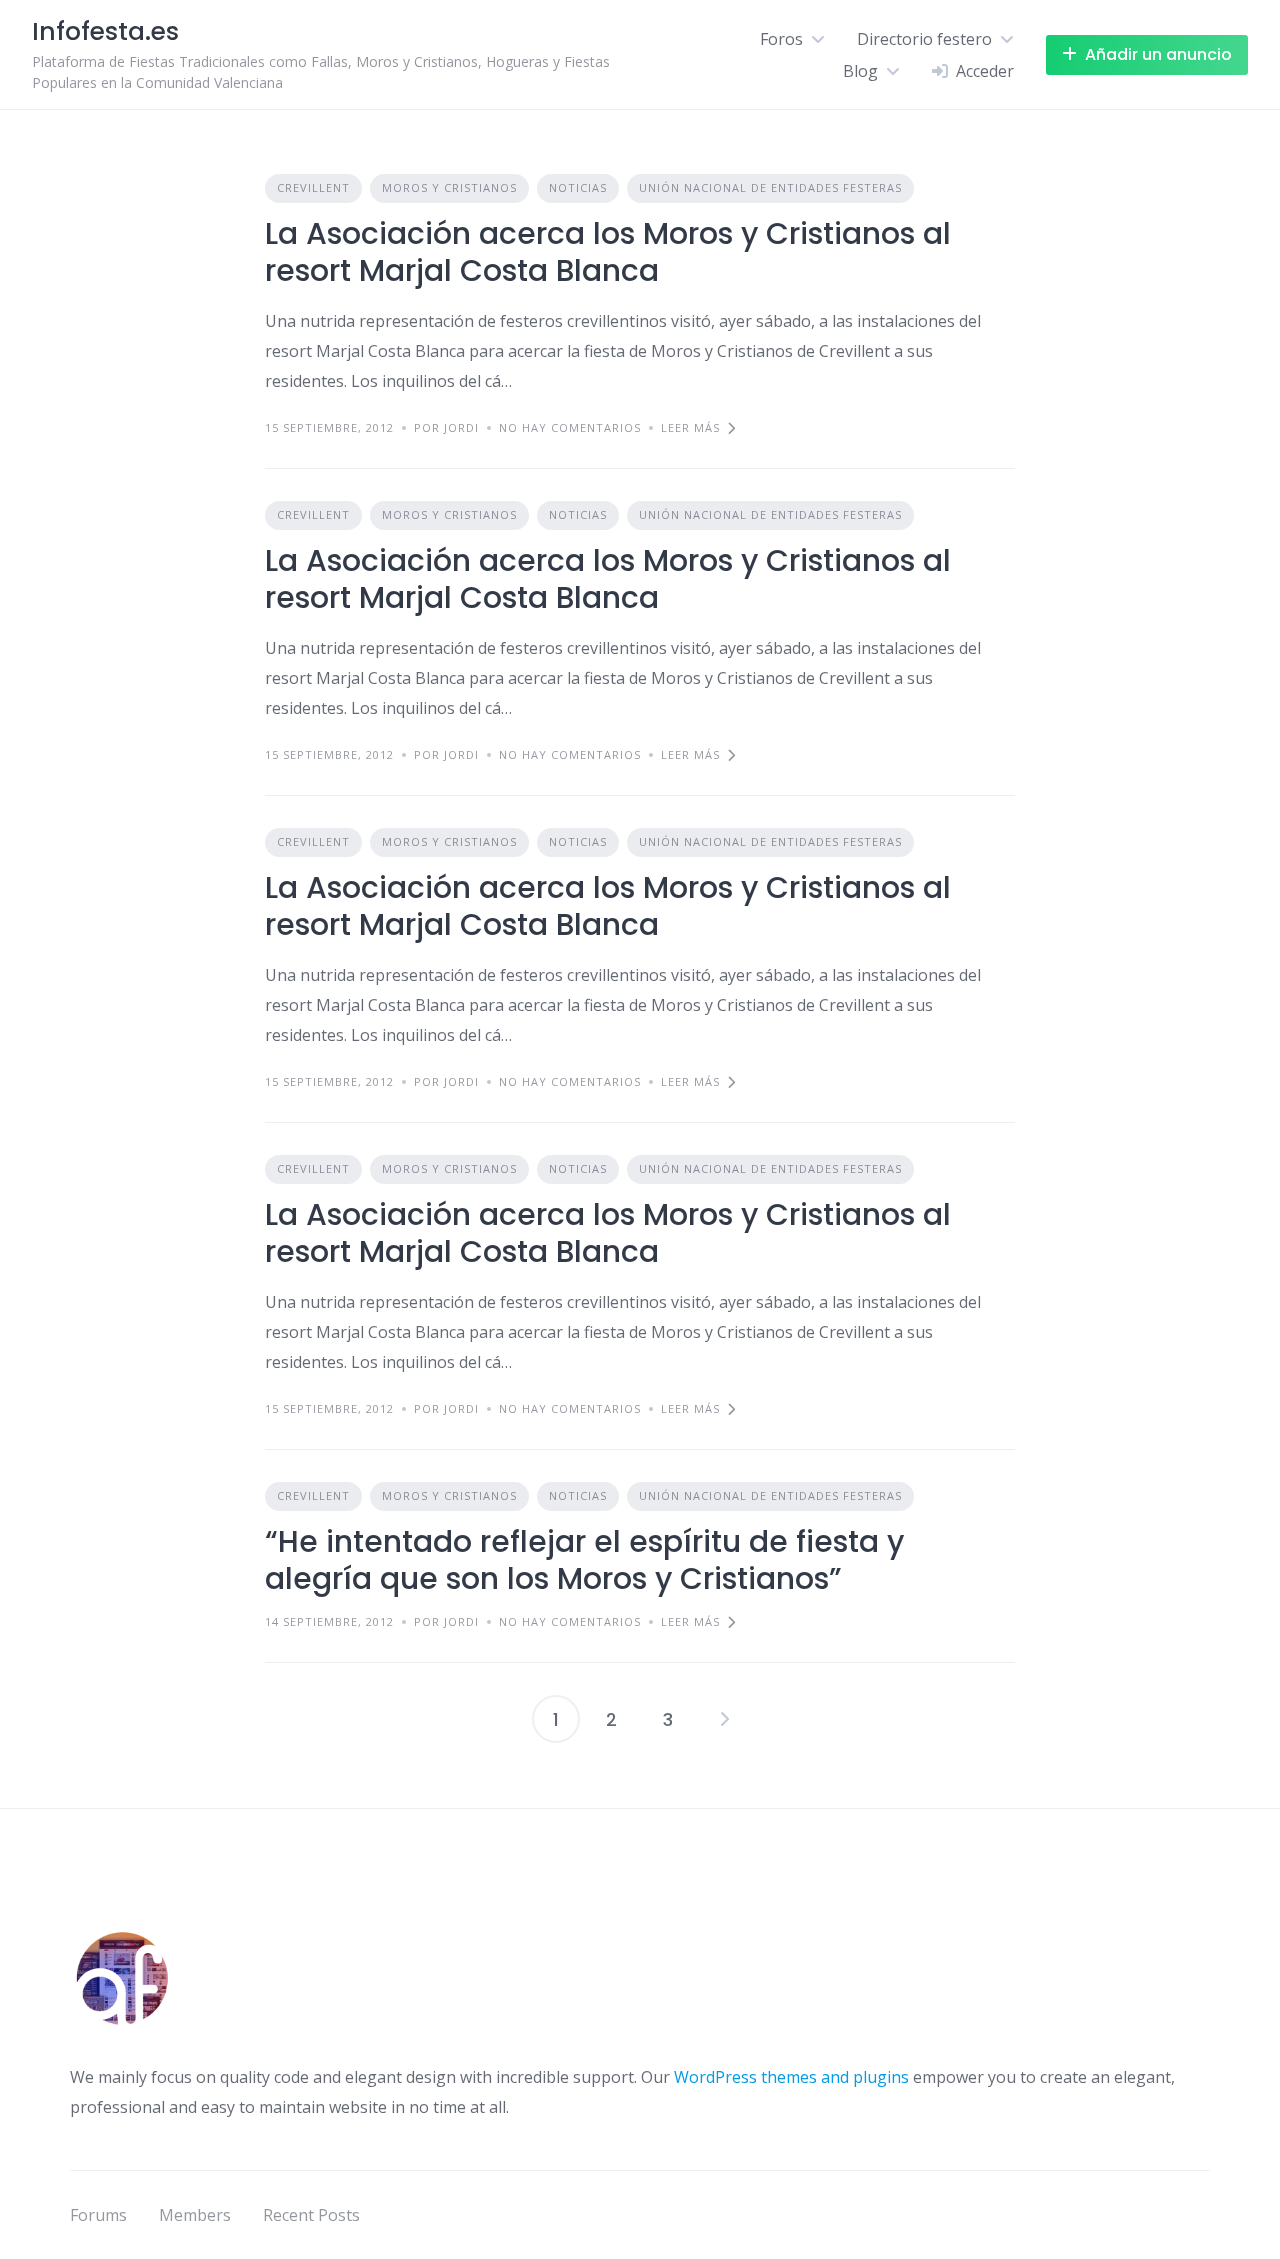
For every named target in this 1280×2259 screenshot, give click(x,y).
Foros (781, 39)
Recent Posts (311, 2215)
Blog (860, 71)
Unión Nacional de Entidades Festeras (770, 187)
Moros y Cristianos (449, 187)
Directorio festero (924, 39)
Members (195, 2215)
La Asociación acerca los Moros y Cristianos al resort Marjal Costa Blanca (608, 252)
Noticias (578, 187)
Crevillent (313, 187)
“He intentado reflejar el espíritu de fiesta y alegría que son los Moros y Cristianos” (584, 1560)
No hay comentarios (570, 427)
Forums (98, 2215)
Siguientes (724, 1719)
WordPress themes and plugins (791, 2077)
